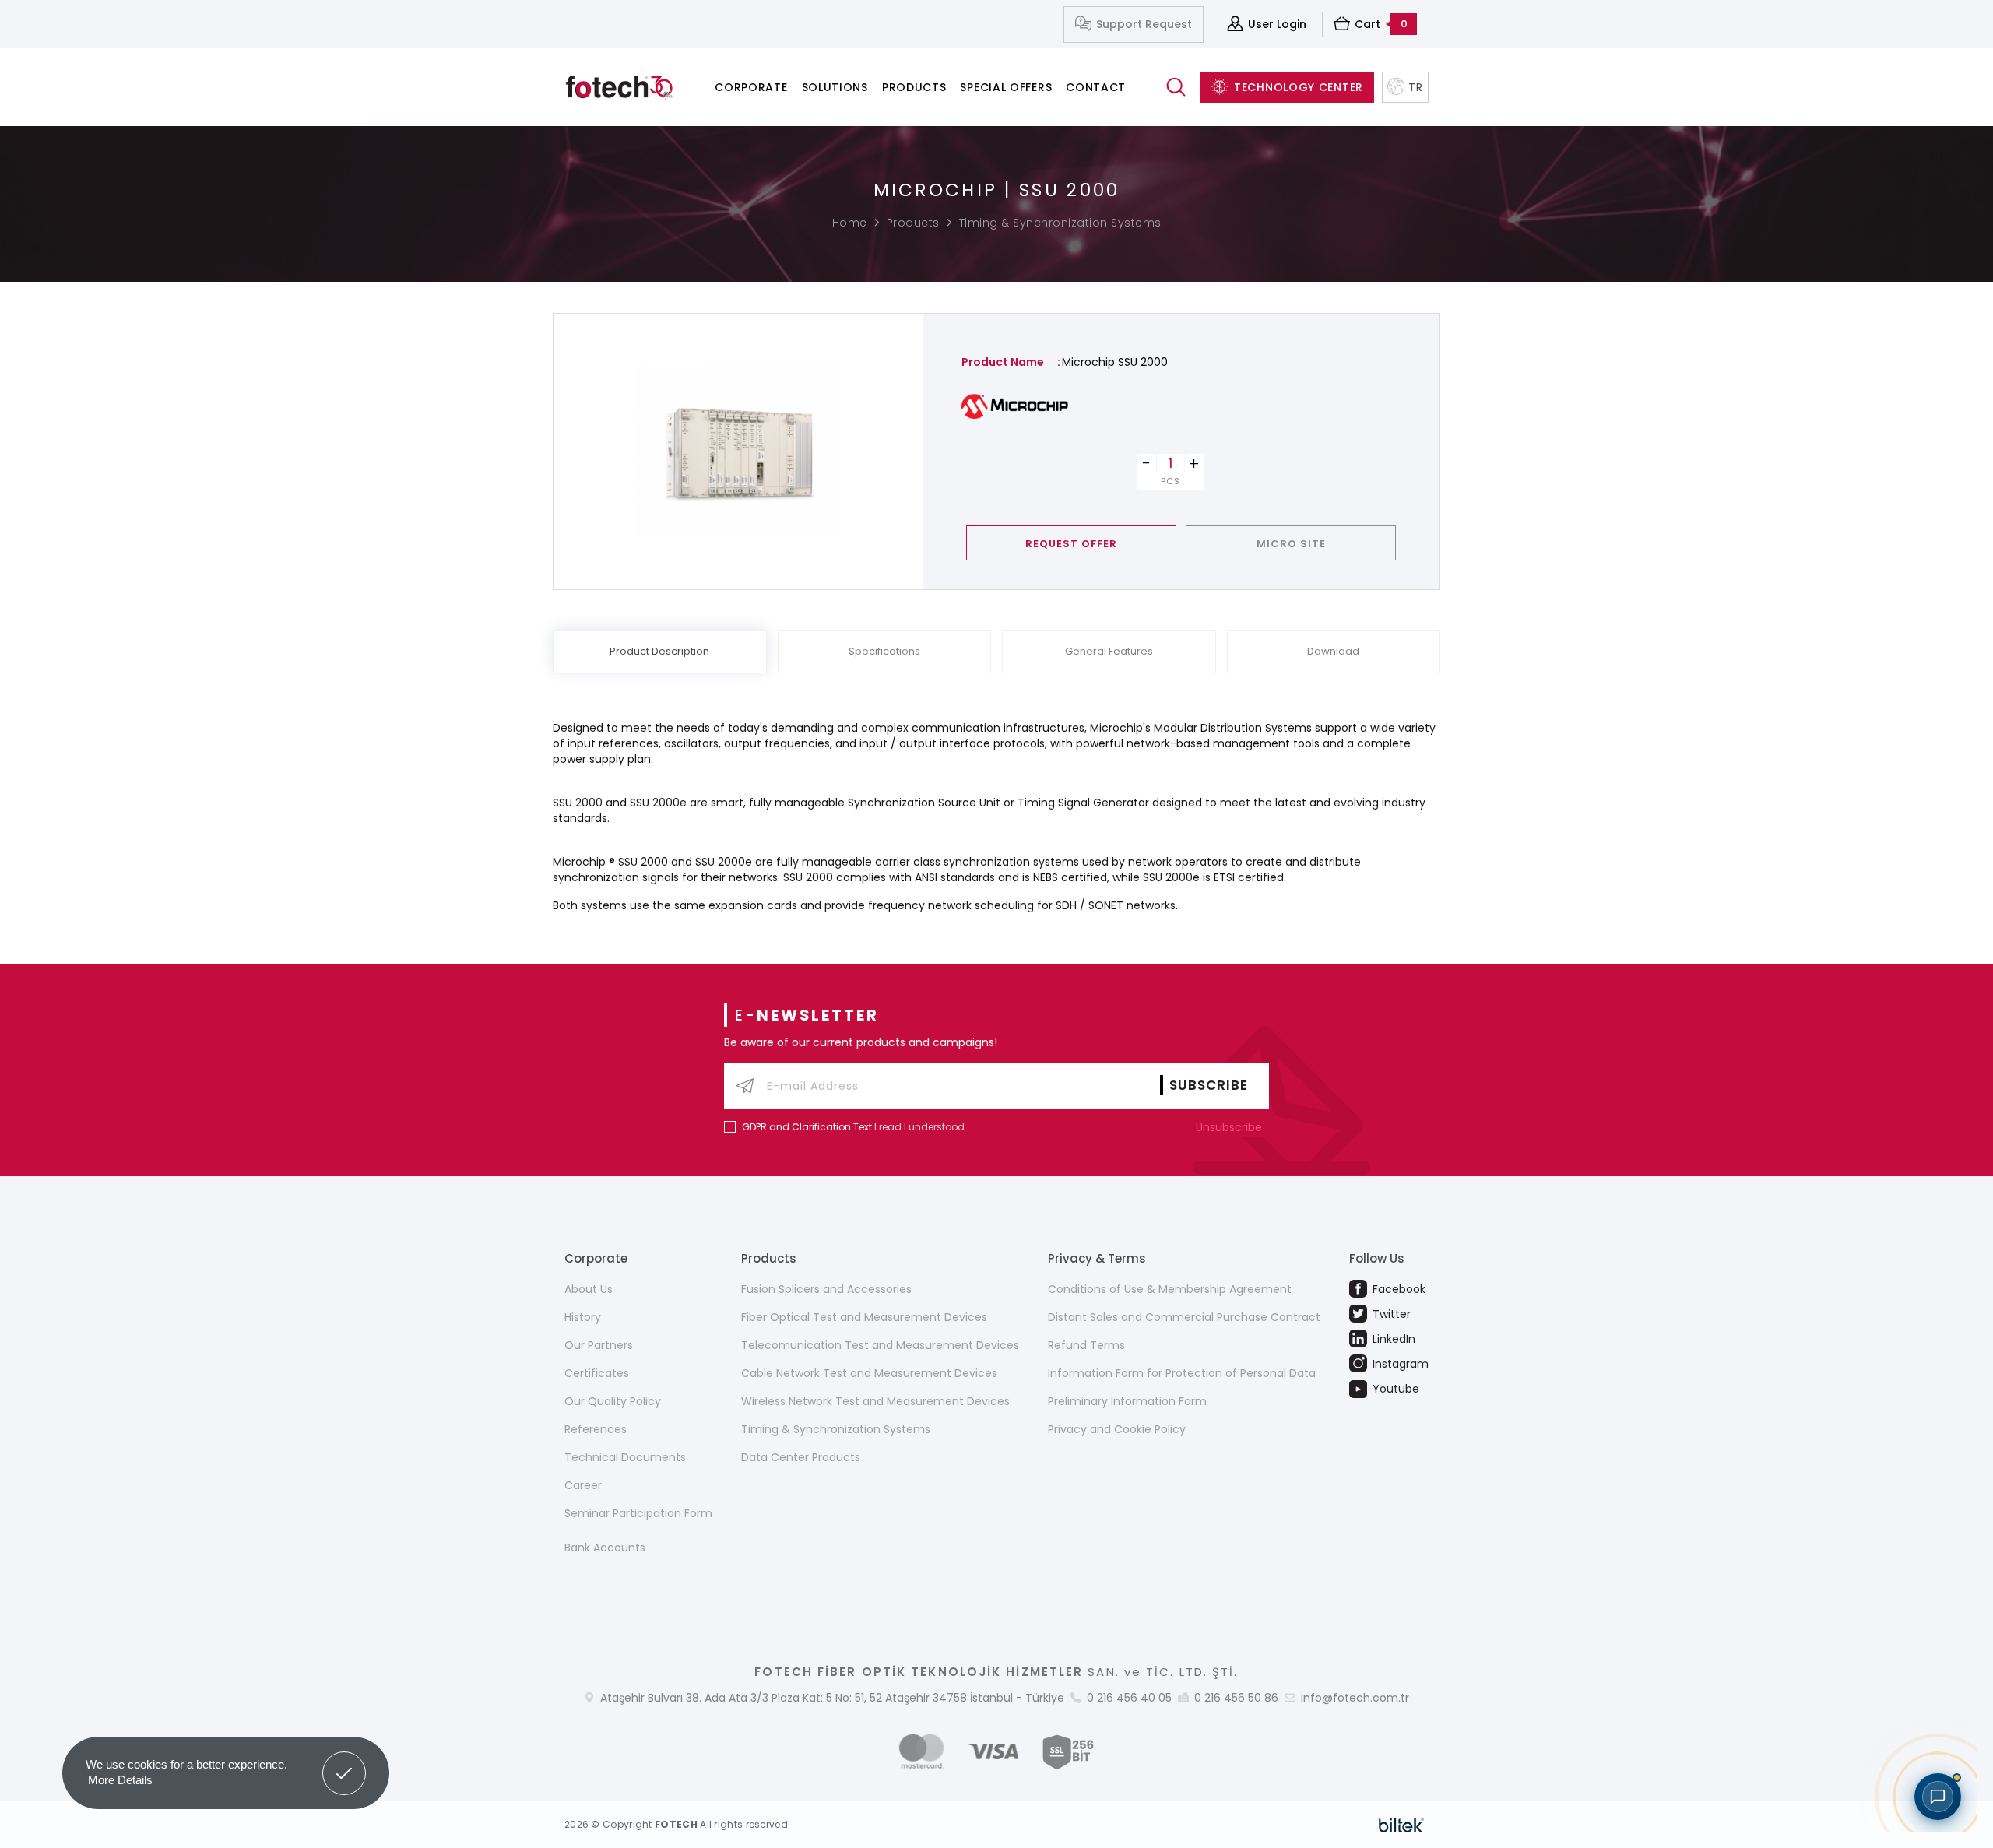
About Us (589, 1289)
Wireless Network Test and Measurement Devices (875, 1401)
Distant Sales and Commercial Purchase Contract (1184, 1317)
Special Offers (1006, 87)
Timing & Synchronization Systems (1060, 223)
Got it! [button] (344, 1762)
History (583, 1317)
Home (850, 223)
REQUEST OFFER (1071, 544)
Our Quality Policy (613, 1401)
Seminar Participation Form (638, 1513)
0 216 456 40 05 (1129, 1698)
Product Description (659, 651)
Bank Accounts (605, 1548)
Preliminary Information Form (1127, 1401)
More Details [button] (120, 1780)
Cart (1381, 24)
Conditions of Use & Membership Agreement (1170, 1289)
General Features (1109, 651)
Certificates (597, 1373)
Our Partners (599, 1345)
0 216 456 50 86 (1236, 1698)
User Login (1277, 24)
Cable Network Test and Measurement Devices (869, 1373)
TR (1415, 87)
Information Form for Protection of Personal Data (1182, 1373)
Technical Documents (625, 1457)
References (596, 1429)
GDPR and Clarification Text (807, 1127)
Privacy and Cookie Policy (1117, 1429)
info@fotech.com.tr (1355, 1698)
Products (914, 87)
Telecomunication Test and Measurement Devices (880, 1345)
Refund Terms (1086, 1345)
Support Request (1144, 24)
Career (583, 1485)
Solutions (835, 87)
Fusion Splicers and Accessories (826, 1289)
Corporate (751, 87)
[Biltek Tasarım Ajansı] (1401, 1825)
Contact (1096, 87)
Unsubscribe (1230, 1127)
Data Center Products (801, 1457)
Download (1333, 651)
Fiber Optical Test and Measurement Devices (864, 1317)
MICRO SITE (1291, 544)
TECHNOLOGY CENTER (1299, 87)
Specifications (884, 651)
